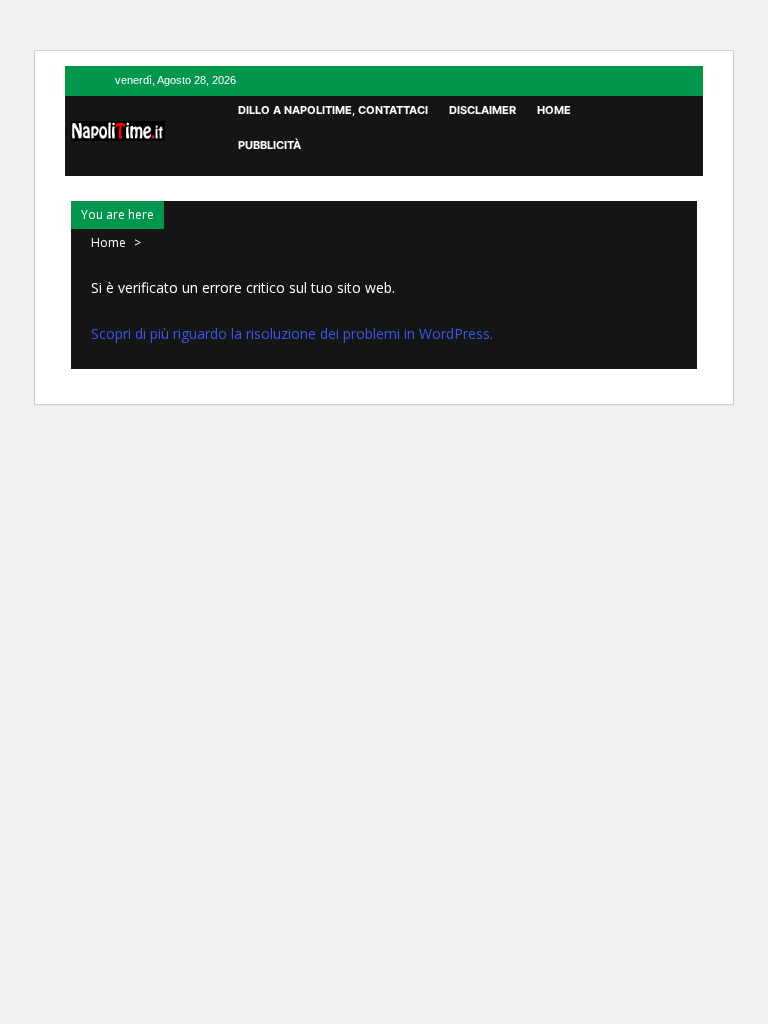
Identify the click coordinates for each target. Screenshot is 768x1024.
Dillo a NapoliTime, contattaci (333, 110)
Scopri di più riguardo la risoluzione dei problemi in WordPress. (292, 333)
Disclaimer (482, 110)
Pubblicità (269, 145)
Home (554, 110)
